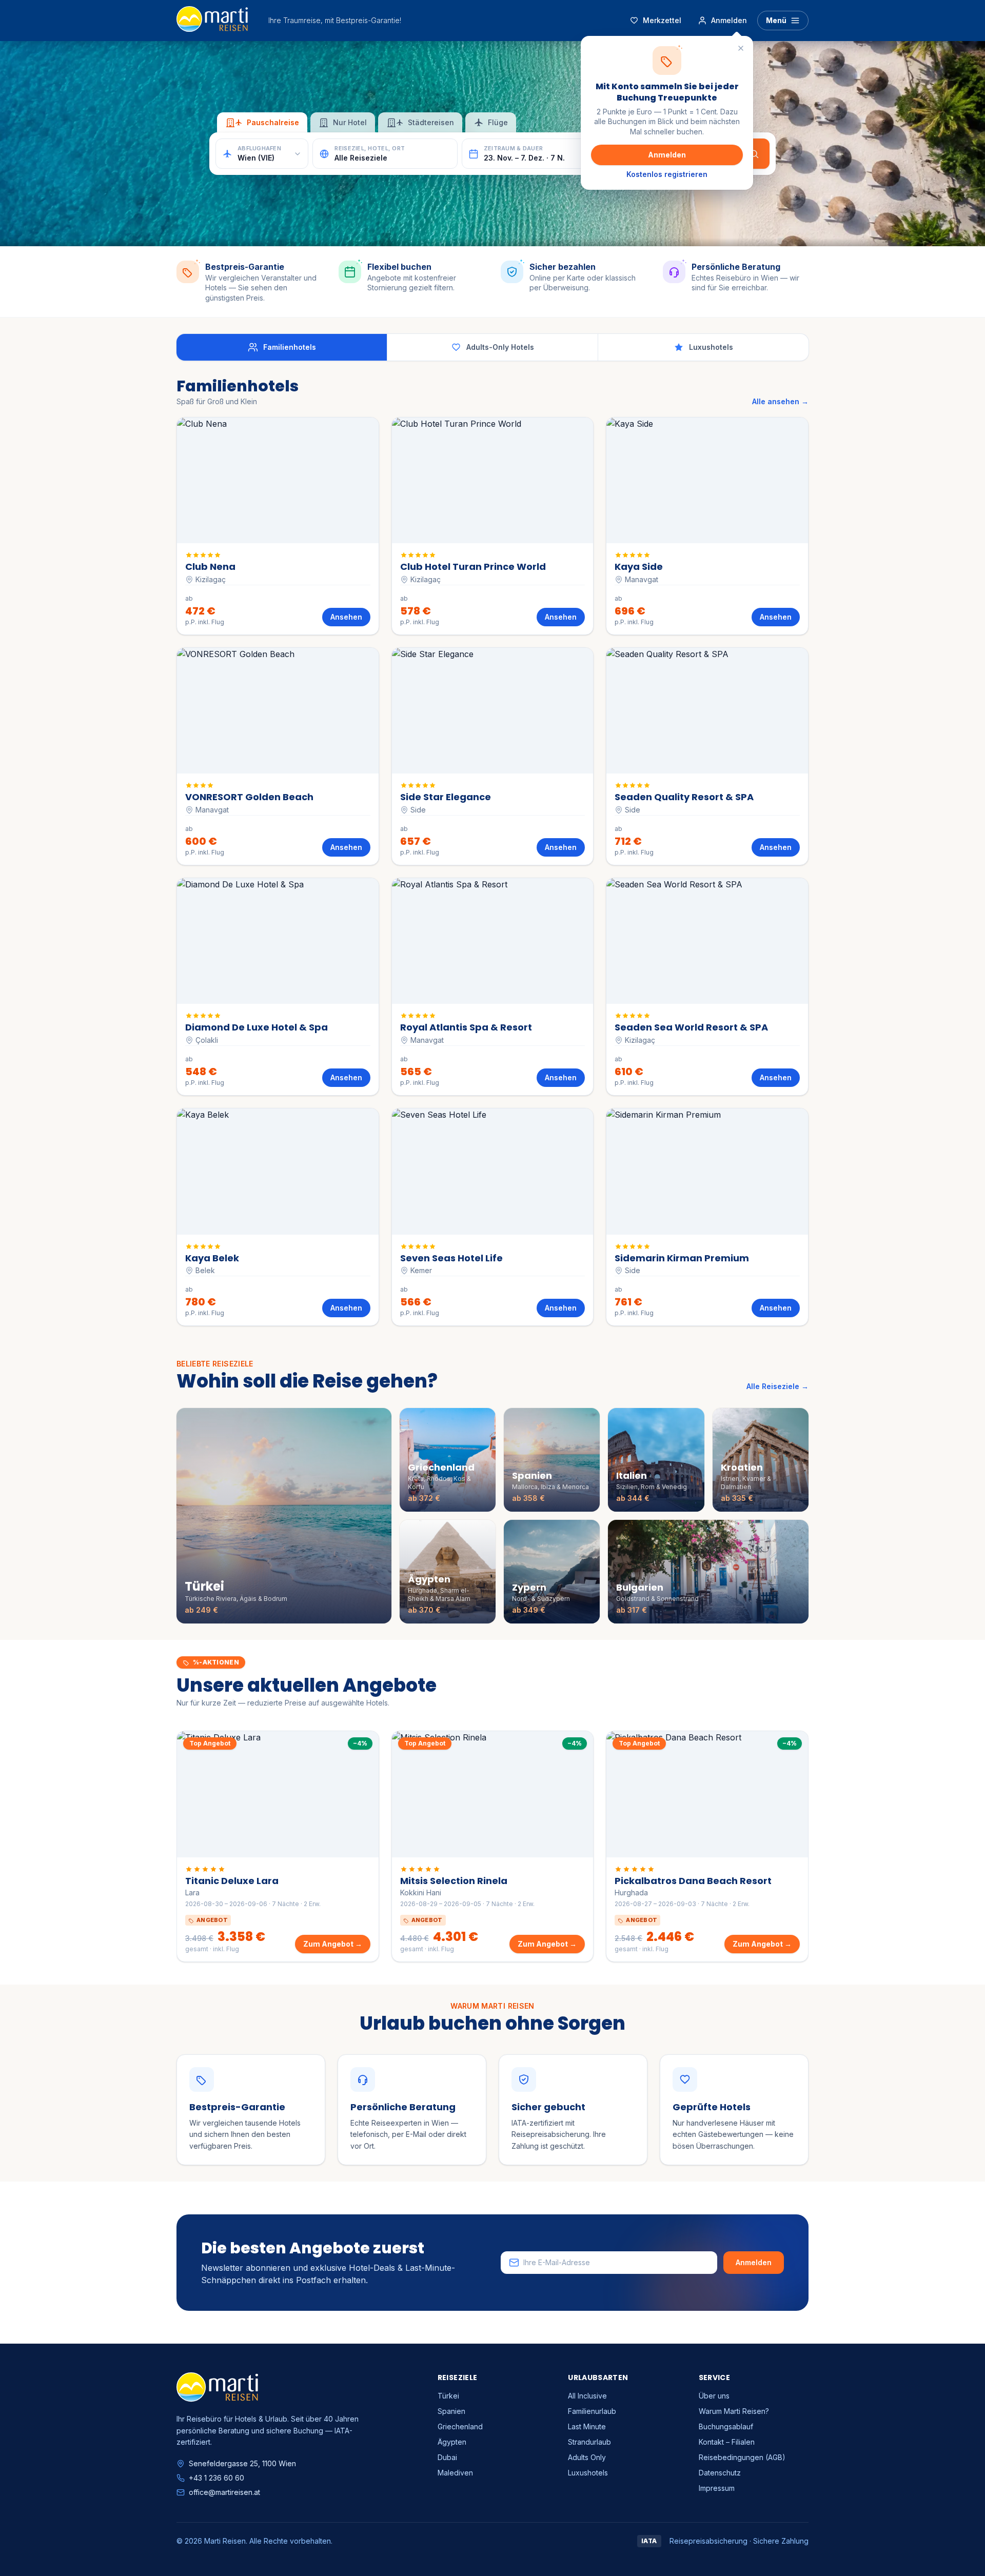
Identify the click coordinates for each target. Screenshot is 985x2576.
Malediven (455, 2473)
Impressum (717, 2488)
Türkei (448, 2396)
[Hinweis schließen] (741, 48)
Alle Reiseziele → (777, 1386)
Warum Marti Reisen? (734, 2411)
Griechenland (460, 2426)
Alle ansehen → (780, 401)
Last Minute (587, 2426)
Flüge (498, 122)
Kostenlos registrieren (667, 174)
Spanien (451, 2411)
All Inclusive (587, 2396)
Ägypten (452, 2442)
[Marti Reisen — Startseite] (212, 21)
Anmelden (667, 155)
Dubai (447, 2457)
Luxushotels (588, 2473)
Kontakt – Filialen (727, 2442)
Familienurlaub (592, 2411)
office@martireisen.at (224, 2492)
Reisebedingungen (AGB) (742, 2457)
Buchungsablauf (726, 2426)
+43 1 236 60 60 (216, 2478)
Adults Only (587, 2457)
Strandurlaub (589, 2442)
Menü (776, 20)
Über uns (714, 2396)
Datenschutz (720, 2473)
